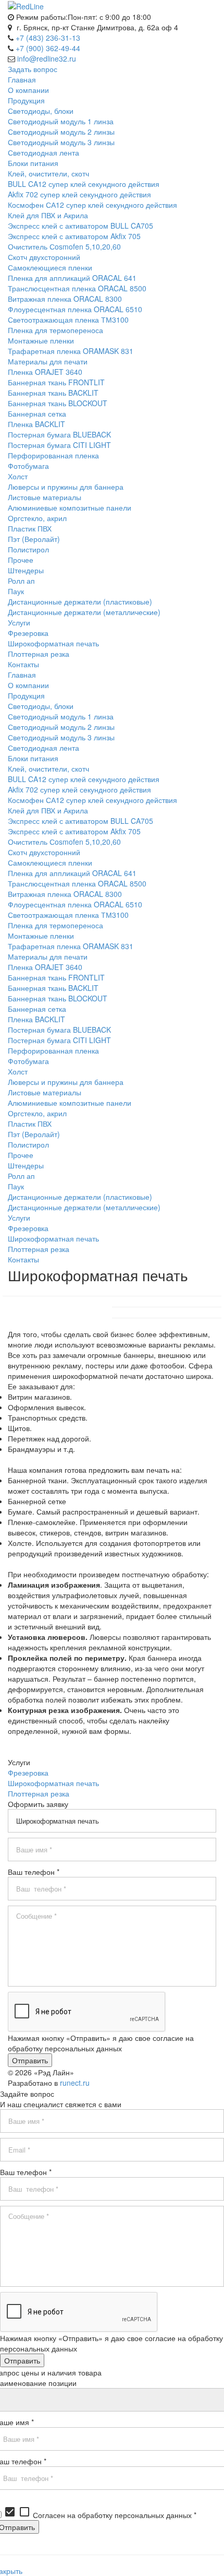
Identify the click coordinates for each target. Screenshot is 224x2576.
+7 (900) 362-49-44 (48, 48)
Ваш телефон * (34, 1872)
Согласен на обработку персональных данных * (100, 2515)
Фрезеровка (28, 1773)
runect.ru (75, 2083)
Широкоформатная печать (53, 1783)
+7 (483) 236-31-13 (48, 38)
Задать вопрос (33, 69)
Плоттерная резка (39, 1793)
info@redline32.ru (47, 58)
